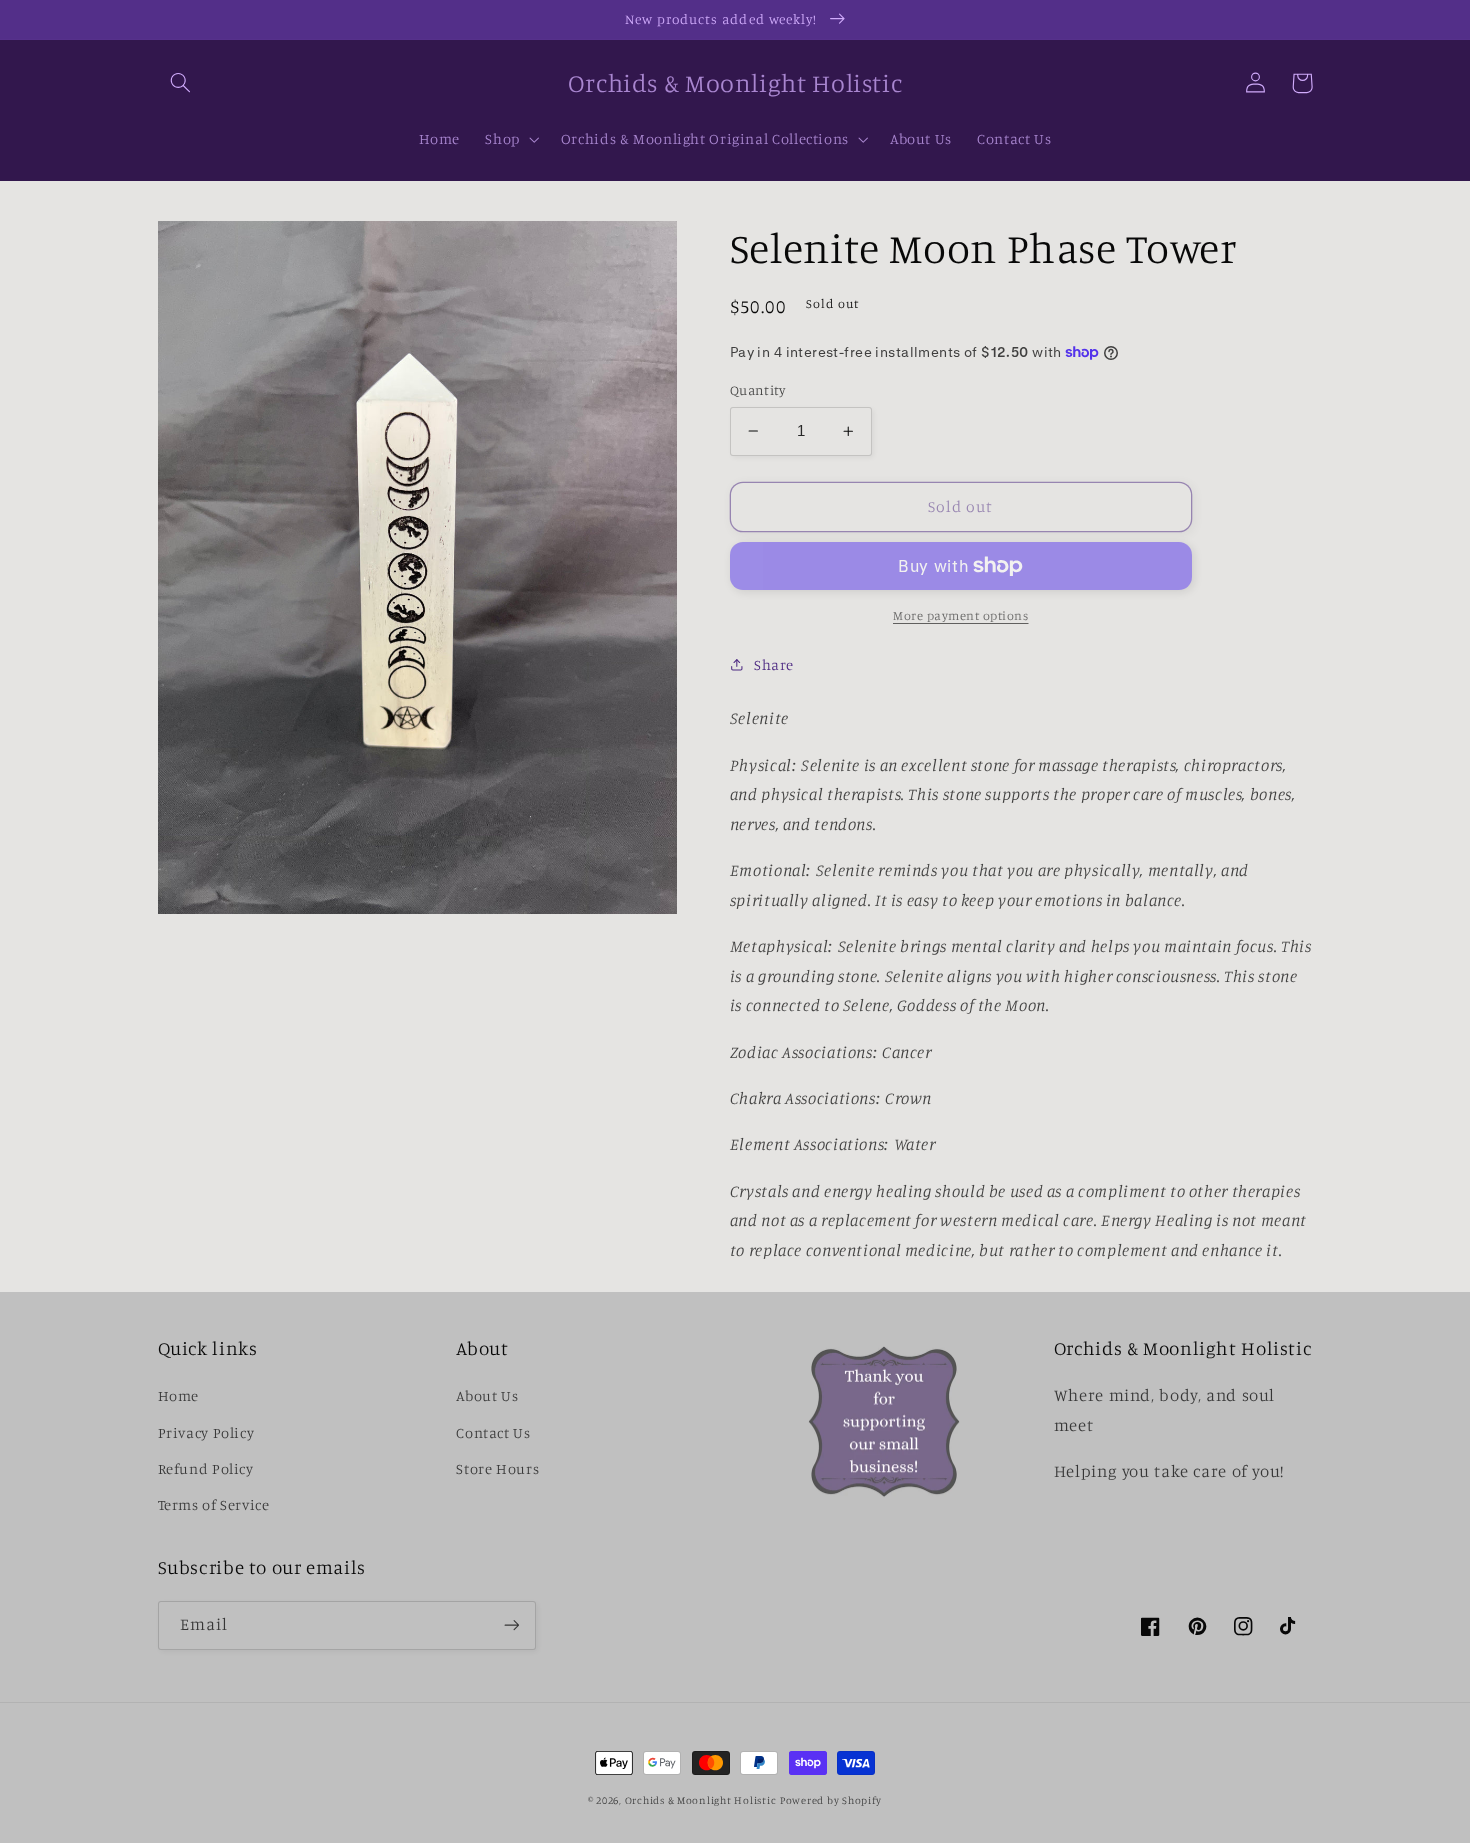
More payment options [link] (961, 615)
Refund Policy (206, 1468)
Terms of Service (214, 1504)
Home (179, 1395)
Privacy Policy (206, 1432)
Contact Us (493, 1432)
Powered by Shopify (831, 1800)
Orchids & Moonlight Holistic (701, 1800)
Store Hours (497, 1468)
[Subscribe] (511, 1625)
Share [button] (774, 664)
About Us (487, 1395)
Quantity (757, 390)
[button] (181, 83)
